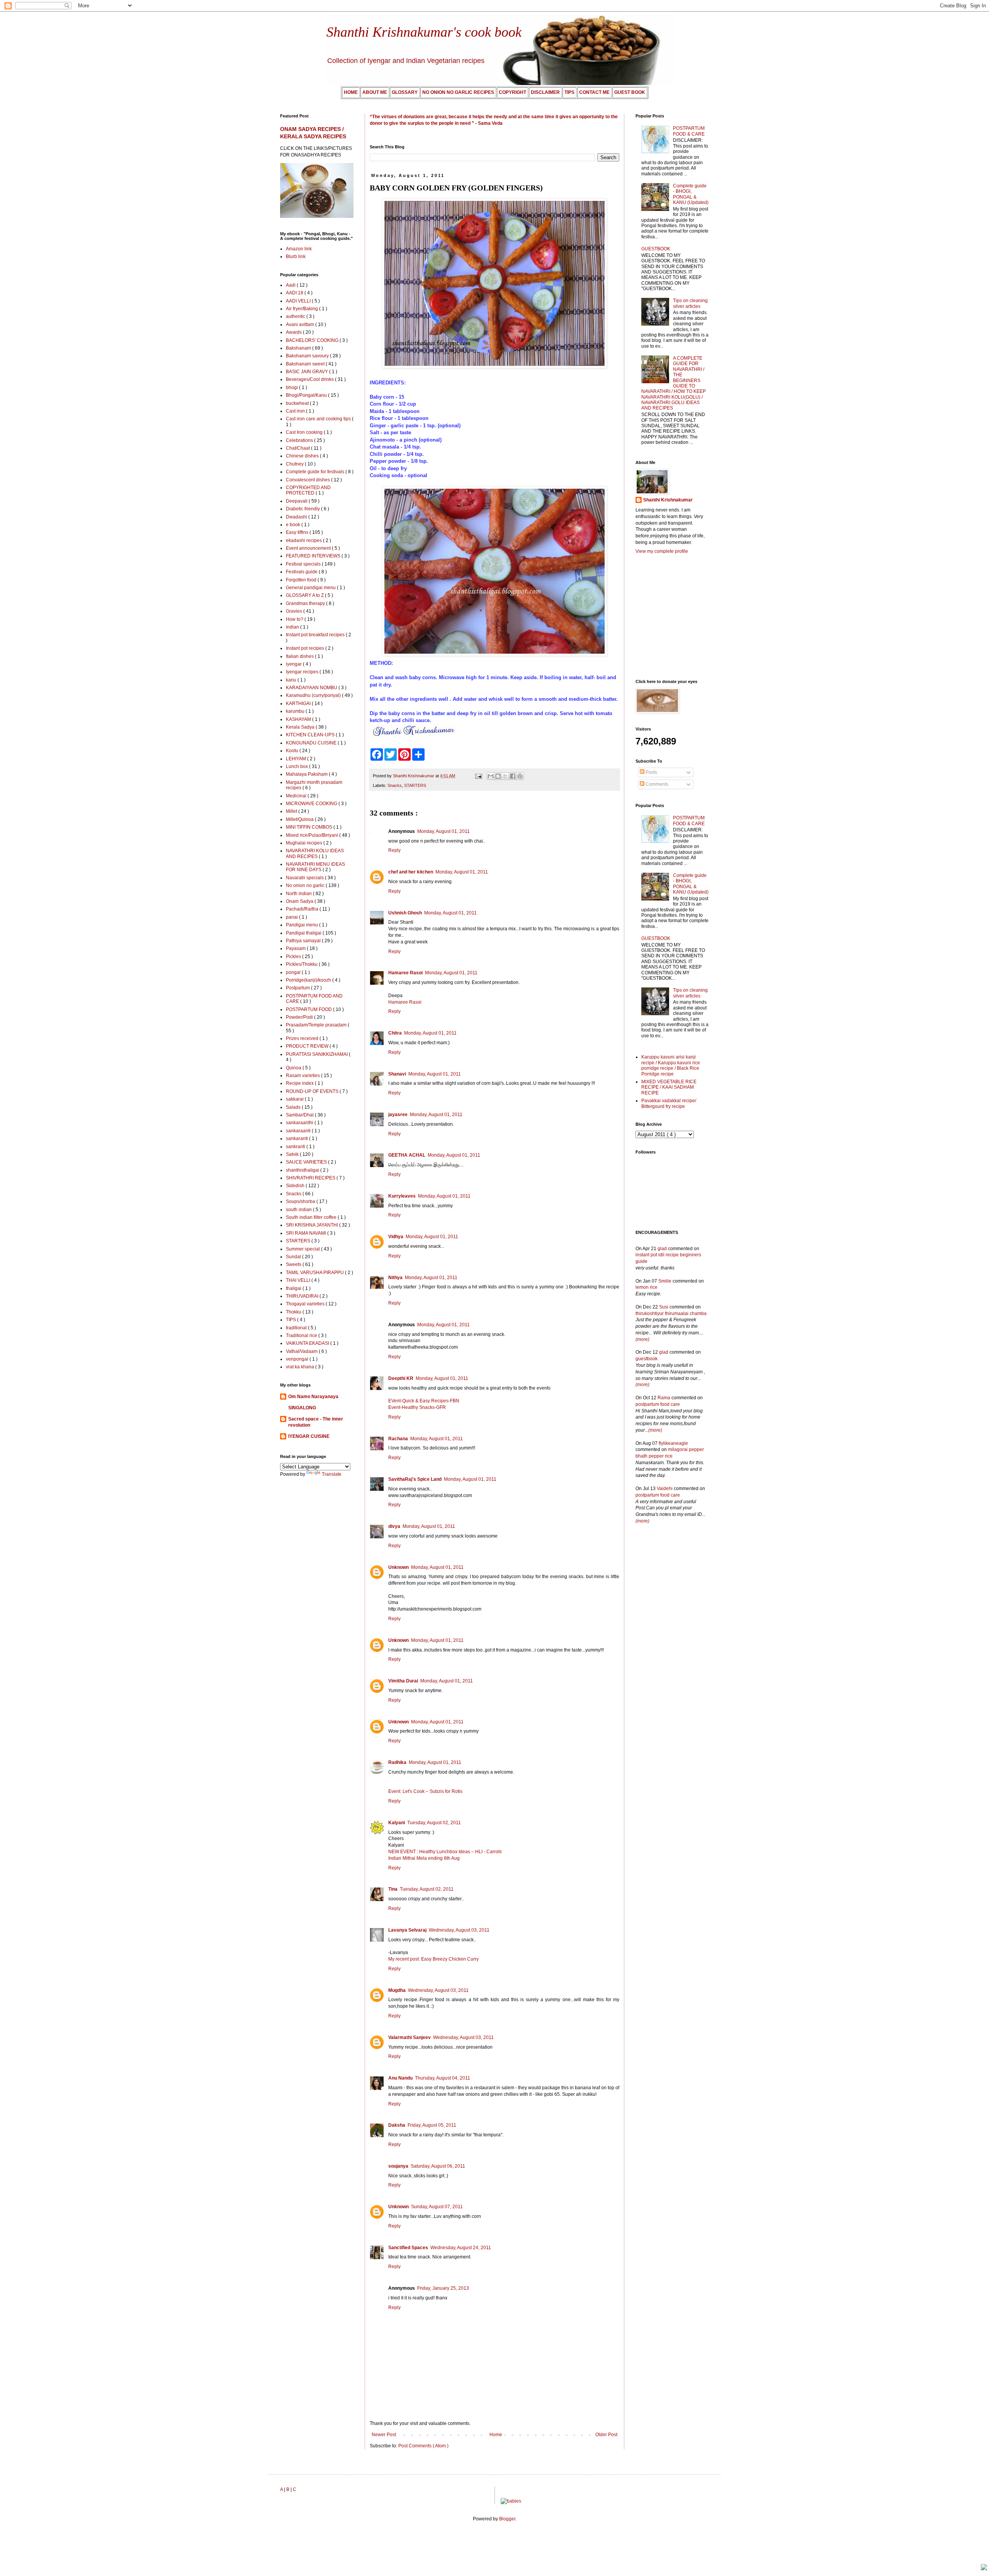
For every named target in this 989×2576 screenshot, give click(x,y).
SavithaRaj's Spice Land (415, 1479)
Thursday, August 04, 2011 (443, 2078)
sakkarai (295, 1099)
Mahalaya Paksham (307, 774)
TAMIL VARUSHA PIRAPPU (315, 1273)
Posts (651, 772)
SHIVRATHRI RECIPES (311, 1178)
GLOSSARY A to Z (305, 595)
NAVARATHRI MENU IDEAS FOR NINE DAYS (315, 867)
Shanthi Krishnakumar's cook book (424, 32)
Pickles (294, 957)
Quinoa (294, 1068)
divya (394, 1526)
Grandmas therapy (306, 603)
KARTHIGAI (299, 703)
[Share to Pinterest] (520, 776)
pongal (294, 972)
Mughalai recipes (305, 843)
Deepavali (297, 501)
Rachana (398, 1439)
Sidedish (296, 1186)
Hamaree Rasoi (405, 973)
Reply (394, 850)
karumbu (296, 711)
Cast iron (296, 411)
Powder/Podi (300, 1017)
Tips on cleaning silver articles (690, 303)
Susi (664, 1307)
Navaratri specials (305, 878)
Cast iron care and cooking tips (319, 419)
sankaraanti (299, 1131)
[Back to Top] (984, 2568)
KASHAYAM (299, 719)
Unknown (398, 1567)
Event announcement (309, 548)
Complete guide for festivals (316, 472)
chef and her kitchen (411, 872)
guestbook (647, 1359)
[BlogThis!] (498, 776)
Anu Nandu (400, 2078)
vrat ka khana (301, 1367)
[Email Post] (478, 776)
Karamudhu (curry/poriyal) (314, 695)
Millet (292, 811)
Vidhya (396, 1237)
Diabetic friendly (303, 509)
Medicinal (297, 796)
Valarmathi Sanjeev (410, 2037)
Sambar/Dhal (300, 1115)
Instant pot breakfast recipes (316, 635)
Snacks (395, 785)
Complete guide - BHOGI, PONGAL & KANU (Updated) (691, 194)
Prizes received (303, 1038)
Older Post (606, 2435)
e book (294, 525)
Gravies (295, 611)
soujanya (398, 2166)
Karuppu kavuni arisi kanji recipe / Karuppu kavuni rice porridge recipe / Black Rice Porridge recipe (671, 1065)
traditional (297, 1328)
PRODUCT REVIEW (308, 1046)
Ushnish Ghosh (405, 913)
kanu (292, 680)
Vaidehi (665, 1489)
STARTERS (415, 785)
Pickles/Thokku (302, 964)
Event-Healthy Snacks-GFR (417, 1407)
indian (293, 627)
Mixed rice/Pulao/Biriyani (313, 835)
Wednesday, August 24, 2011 (461, 2248)
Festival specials (304, 564)
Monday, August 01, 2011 (444, 831)
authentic (296, 316)
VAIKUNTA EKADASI (308, 1343)
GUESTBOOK (656, 249)
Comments (656, 784)
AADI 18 (295, 293)
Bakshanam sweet (306, 364)
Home (496, 2435)
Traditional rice (302, 1336)
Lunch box (297, 766)
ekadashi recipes (304, 540)
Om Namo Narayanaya (313, 1397)
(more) (642, 1339)
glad (662, 1249)
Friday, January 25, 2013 (443, 2288)
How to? (295, 619)
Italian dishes (300, 656)
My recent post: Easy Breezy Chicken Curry (433, 1959)
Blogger (507, 2519)
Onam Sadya (300, 901)
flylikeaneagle (673, 1443)
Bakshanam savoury (308, 356)
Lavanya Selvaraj (407, 1930)
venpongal (298, 1359)
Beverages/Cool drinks (310, 379)
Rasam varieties (303, 1076)
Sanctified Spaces (408, 2248)
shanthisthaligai (303, 1170)
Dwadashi (297, 517)
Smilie (665, 1281)
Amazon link (299, 249)
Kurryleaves (402, 1196)
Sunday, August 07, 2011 (437, 2207)
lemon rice (647, 1287)
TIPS (291, 1320)
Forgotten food (302, 580)
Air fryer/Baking (302, 309)
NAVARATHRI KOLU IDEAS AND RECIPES (315, 853)
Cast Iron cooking (305, 432)
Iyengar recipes (303, 672)
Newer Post (384, 2435)
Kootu (293, 751)
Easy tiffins (298, 532)
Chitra (395, 1033)
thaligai (294, 1288)
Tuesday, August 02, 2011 (434, 1823)
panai (292, 917)
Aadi (291, 285)
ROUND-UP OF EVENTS (313, 1091)
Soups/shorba (301, 1201)
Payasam (296, 948)
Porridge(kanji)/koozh (309, 980)
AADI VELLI (299, 301)
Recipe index (300, 1083)
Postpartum (298, 988)
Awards (294, 332)
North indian (299, 894)
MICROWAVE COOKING (312, 804)
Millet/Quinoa (300, 819)
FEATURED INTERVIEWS (314, 556)
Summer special (303, 1249)
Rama (664, 1398)
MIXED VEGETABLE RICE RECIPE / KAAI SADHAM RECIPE (669, 1087)
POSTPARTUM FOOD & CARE (689, 131)
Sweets (294, 1264)
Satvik (293, 1154)
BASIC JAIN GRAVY (308, 372)
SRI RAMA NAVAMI (307, 1233)
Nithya (395, 1278)
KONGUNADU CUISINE (312, 743)
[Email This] (491, 776)
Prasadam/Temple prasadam (317, 1025)
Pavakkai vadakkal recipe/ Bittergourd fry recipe (669, 1103)
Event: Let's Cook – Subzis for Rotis (425, 1791)
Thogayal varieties (306, 1304)
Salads (294, 1107)
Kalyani (397, 1823)
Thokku (294, 1312)
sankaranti (297, 1138)
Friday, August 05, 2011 (432, 2125)
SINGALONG (302, 1408)
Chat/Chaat (298, 448)
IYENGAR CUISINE (309, 1436)
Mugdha (397, 1990)
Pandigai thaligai (304, 933)
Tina (393, 1889)
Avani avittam (301, 325)
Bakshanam (299, 348)
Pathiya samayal (304, 941)
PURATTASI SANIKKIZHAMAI (317, 1054)
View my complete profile (662, 551)
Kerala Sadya (301, 727)
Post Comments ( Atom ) (423, 2446)
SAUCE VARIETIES (307, 1162)
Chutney (295, 464)
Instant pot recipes (306, 648)
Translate (332, 1474)
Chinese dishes (303, 456)
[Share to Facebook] (513, 776)
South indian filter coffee (312, 1217)
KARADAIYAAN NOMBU (312, 688)
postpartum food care (658, 1404)
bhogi (292, 387)
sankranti (296, 1147)
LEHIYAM (297, 759)
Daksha (397, 2125)
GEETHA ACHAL (407, 1155)
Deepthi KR (401, 1378)
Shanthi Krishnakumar (668, 500)
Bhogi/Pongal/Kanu (307, 395)
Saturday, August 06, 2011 (438, 2166)
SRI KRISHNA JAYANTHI (313, 1225)
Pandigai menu (302, 925)
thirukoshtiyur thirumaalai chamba (671, 1313)
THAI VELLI (299, 1280)
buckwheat (298, 403)
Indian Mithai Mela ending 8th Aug (424, 1858)
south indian (299, 1210)
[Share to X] (505, 776)
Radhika (397, 1762)
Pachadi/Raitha (303, 909)
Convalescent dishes (308, 480)
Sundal (294, 1257)
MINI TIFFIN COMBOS (310, 827)
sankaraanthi (300, 1123)
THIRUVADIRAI (303, 1296)
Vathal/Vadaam (302, 1351)
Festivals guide (302, 572)
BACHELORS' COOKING (313, 340)
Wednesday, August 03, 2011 (459, 1930)
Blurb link (296, 257)
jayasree (398, 1115)
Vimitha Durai (403, 1681)
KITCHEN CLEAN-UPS (311, 735)
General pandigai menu (311, 588)
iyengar (294, 664)
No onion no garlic (306, 885)
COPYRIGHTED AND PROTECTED (308, 490)
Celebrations (300, 440)
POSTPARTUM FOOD (309, 1009)
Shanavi (397, 1074)
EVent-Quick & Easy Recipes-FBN (424, 1401)
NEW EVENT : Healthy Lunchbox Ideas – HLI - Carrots (445, 1852)
